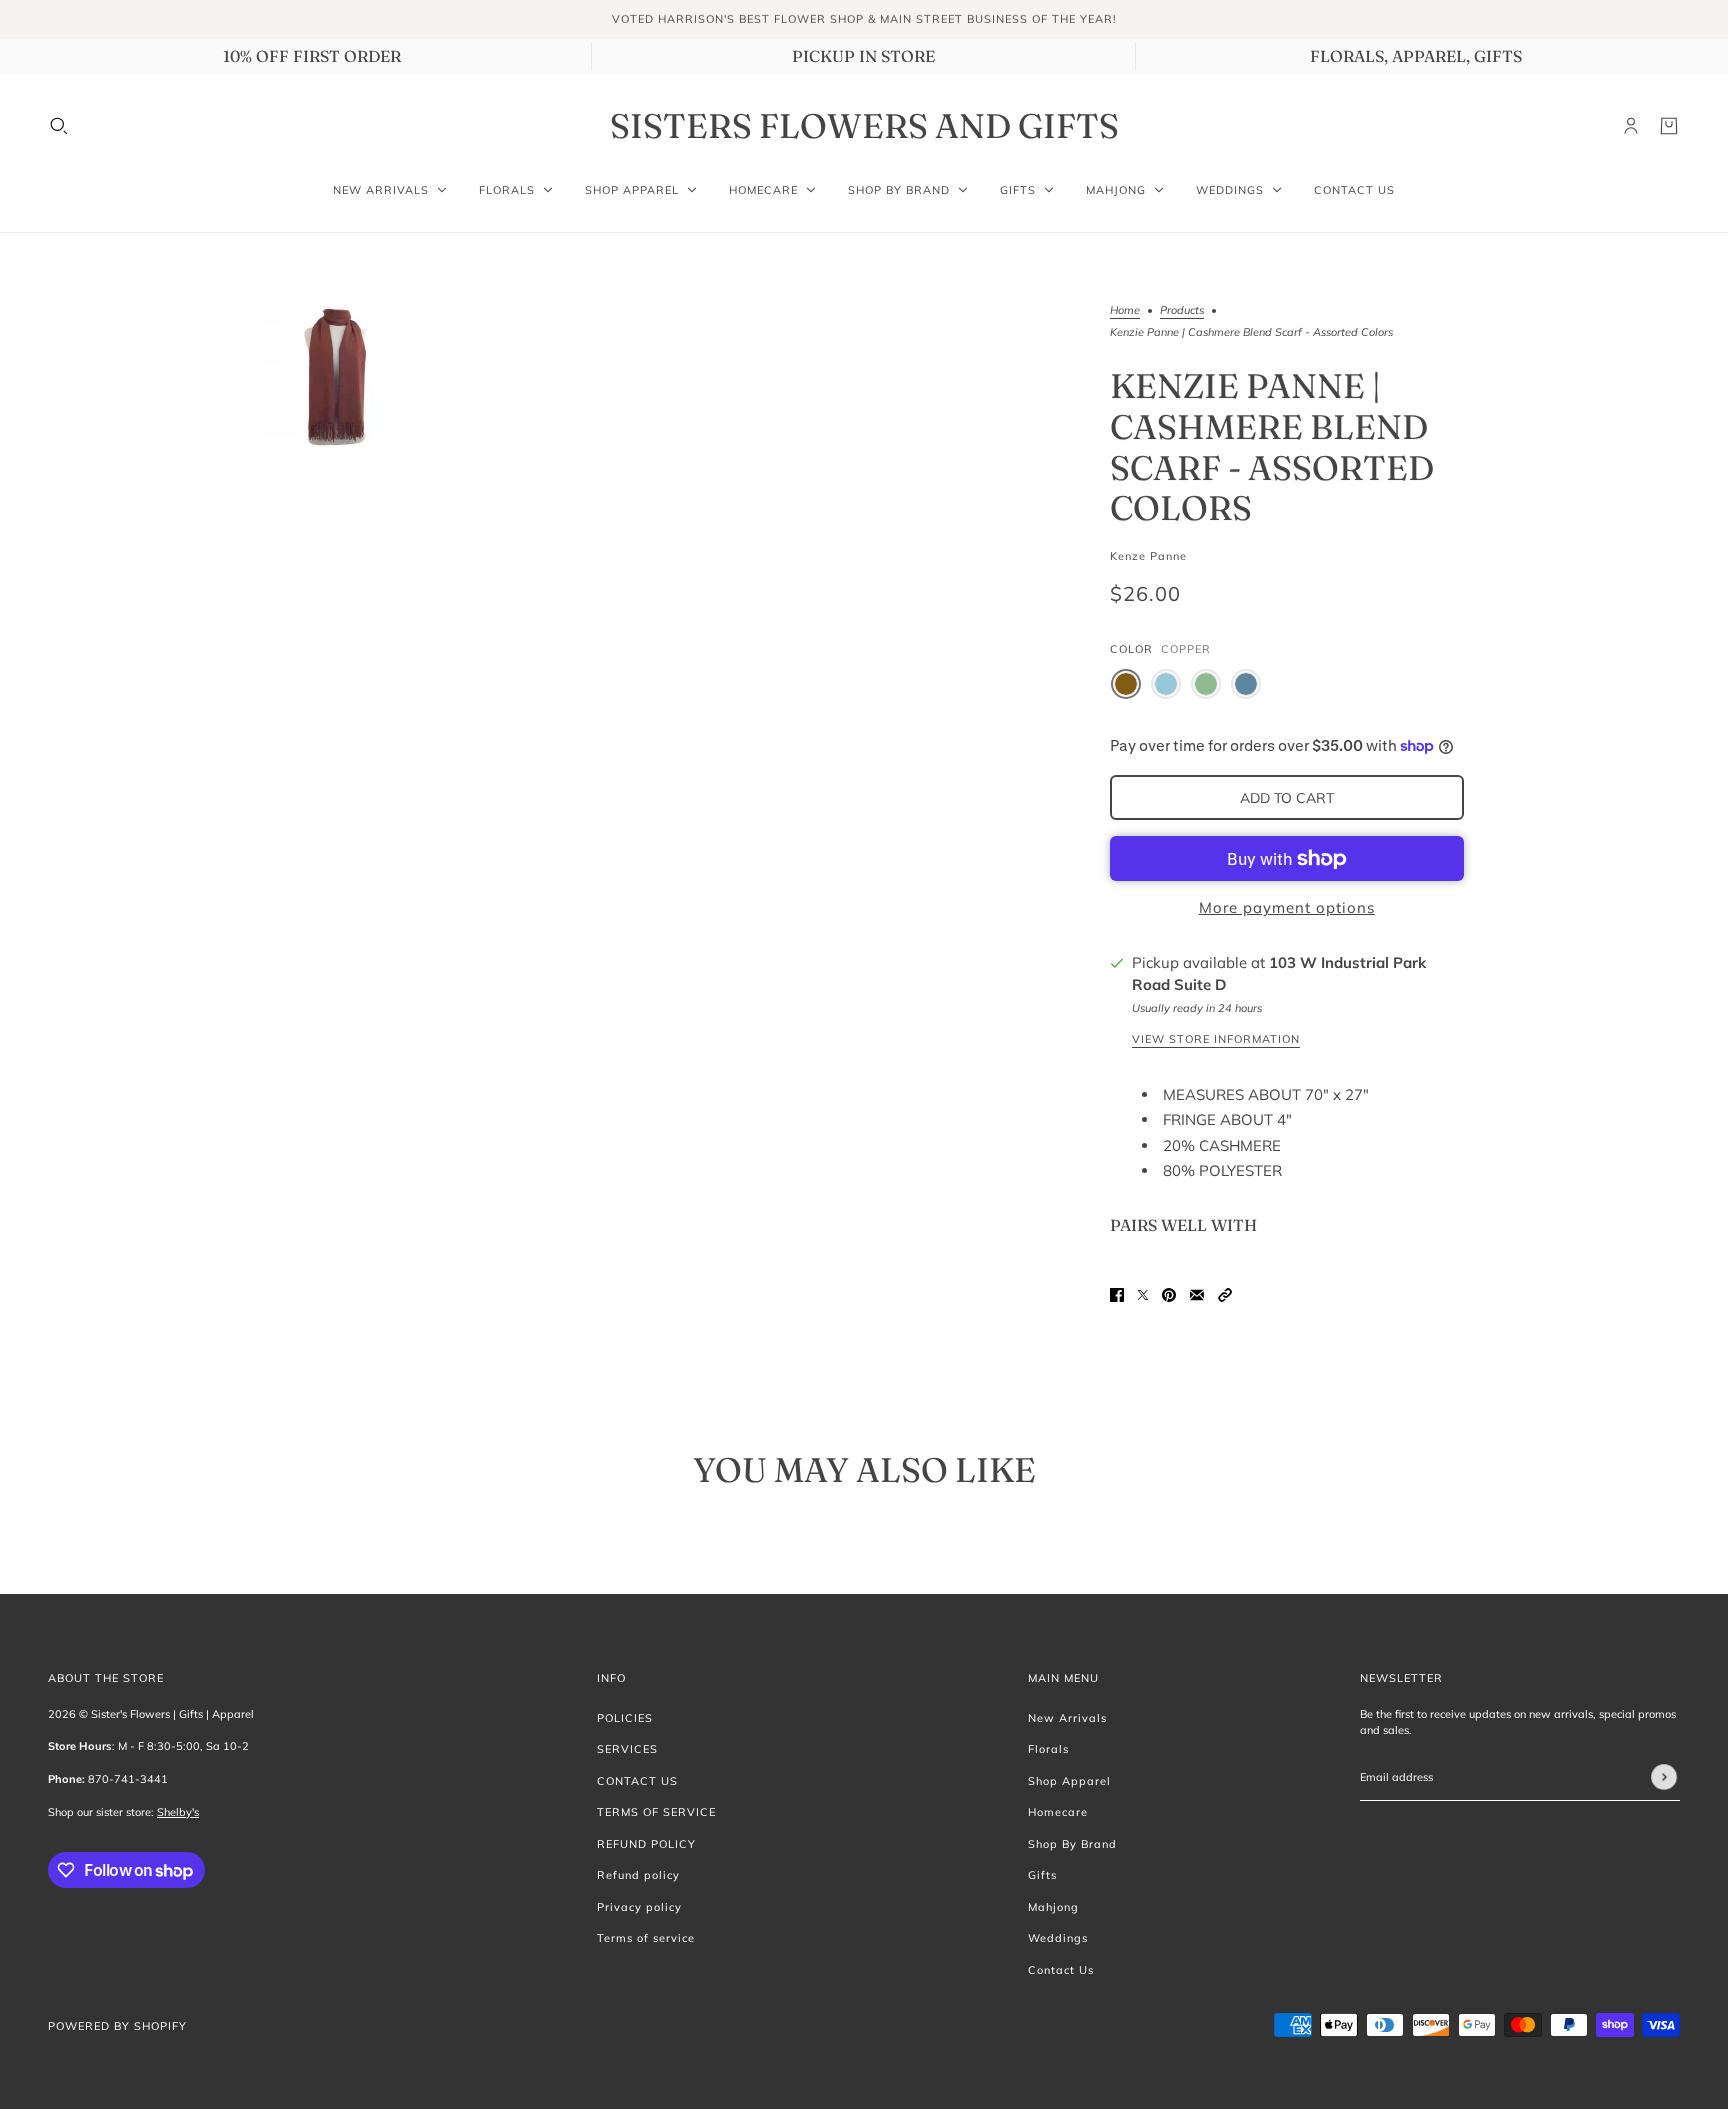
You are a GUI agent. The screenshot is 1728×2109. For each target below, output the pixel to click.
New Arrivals (1067, 1718)
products (1182, 311)
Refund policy (638, 1875)
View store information (1216, 1040)
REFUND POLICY (646, 1844)
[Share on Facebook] (1117, 1294)
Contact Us (1061, 1970)
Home (1125, 311)
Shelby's (178, 1812)
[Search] (59, 126)
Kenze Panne (1148, 556)
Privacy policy (639, 1907)
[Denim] (1246, 684)
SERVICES (627, 1749)
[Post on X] (1143, 1294)
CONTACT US (637, 1781)
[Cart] (1669, 126)
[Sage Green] (1206, 684)
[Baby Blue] (1166, 684)
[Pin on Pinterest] (1169, 1294)
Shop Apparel (1069, 1781)
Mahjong (1053, 1907)
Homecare (1058, 1812)
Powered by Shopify (117, 2026)
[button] (1225, 1294)
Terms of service (646, 1938)
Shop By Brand (1072, 1844)
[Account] (1631, 126)
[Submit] (1664, 1778)
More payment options (1287, 907)
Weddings (1058, 1938)
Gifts (1042, 1875)
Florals (1048, 1749)
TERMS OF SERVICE (656, 1812)
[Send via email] (1197, 1294)
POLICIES (625, 1718)
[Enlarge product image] (336, 377)
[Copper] (1126, 684)
